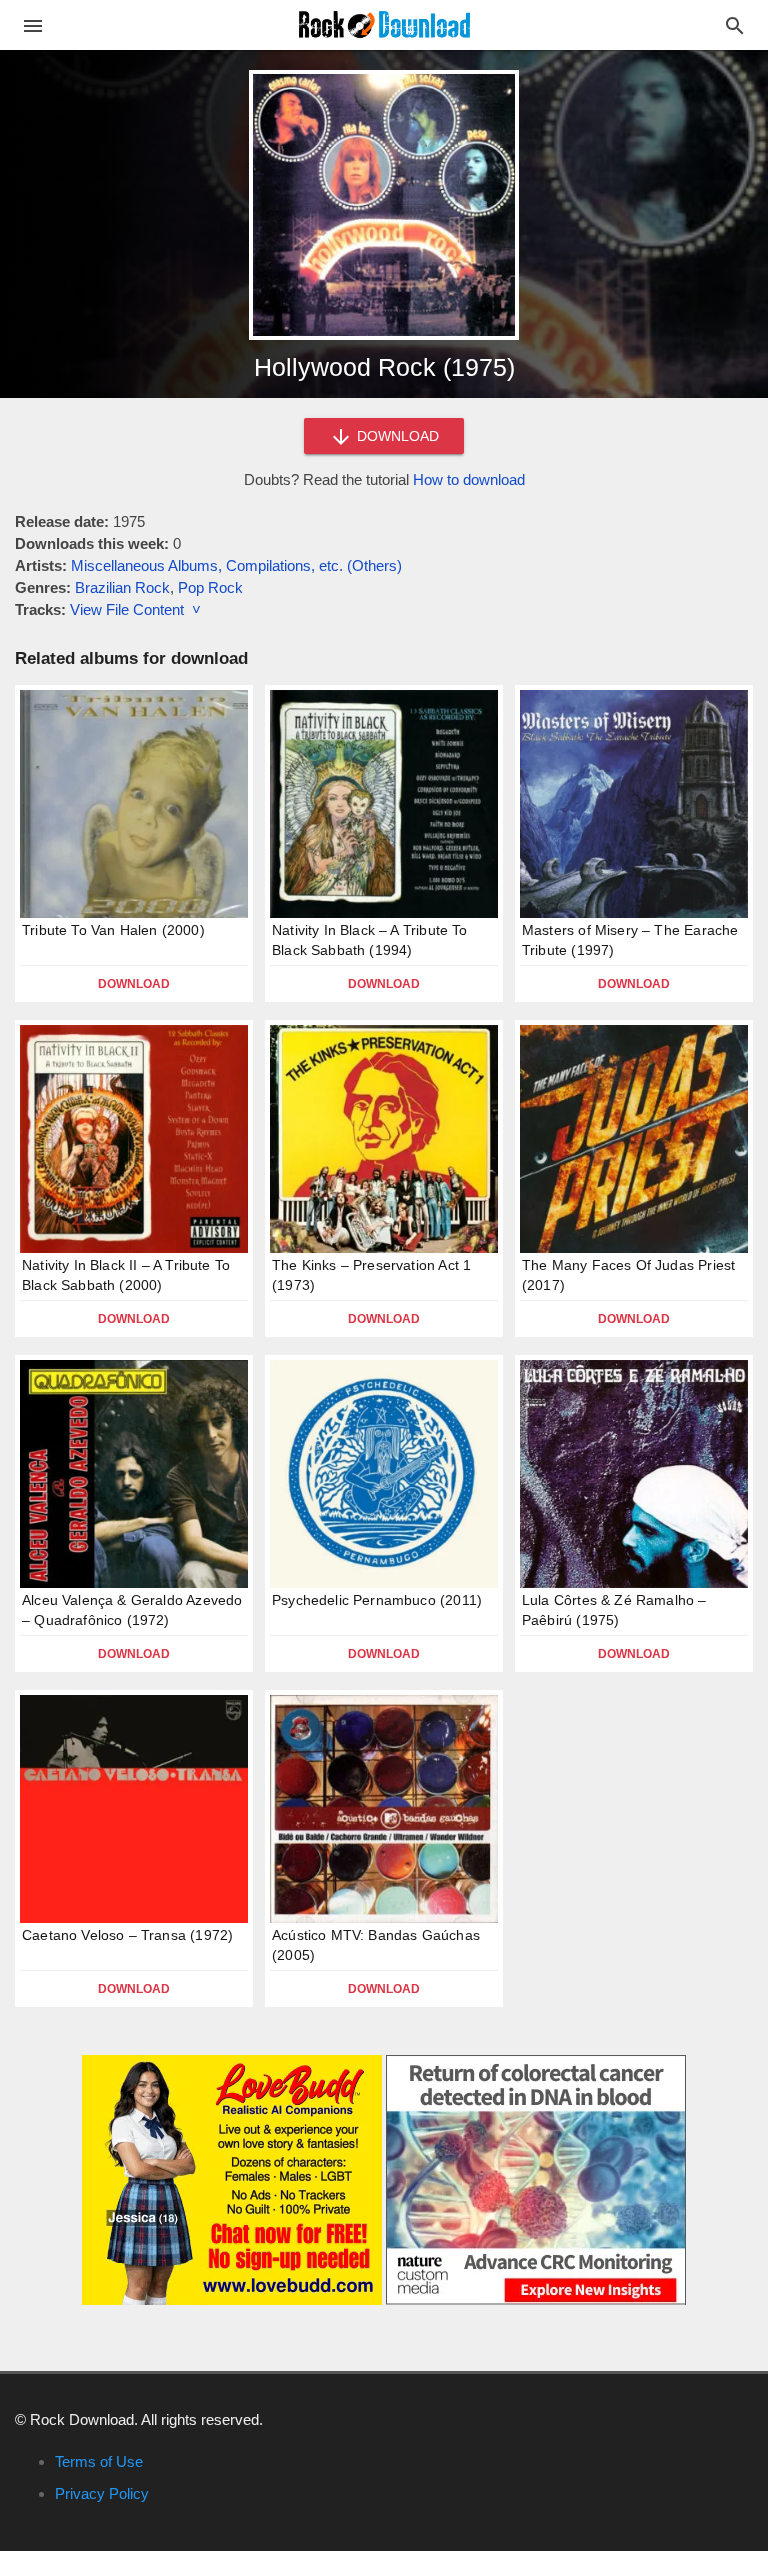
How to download (469, 479)
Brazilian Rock (122, 587)
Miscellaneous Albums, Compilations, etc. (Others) (236, 565)
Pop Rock (210, 587)
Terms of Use (99, 2461)
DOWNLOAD (396, 436)
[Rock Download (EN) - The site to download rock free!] (384, 23)
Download (134, 984)
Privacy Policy (102, 2493)
